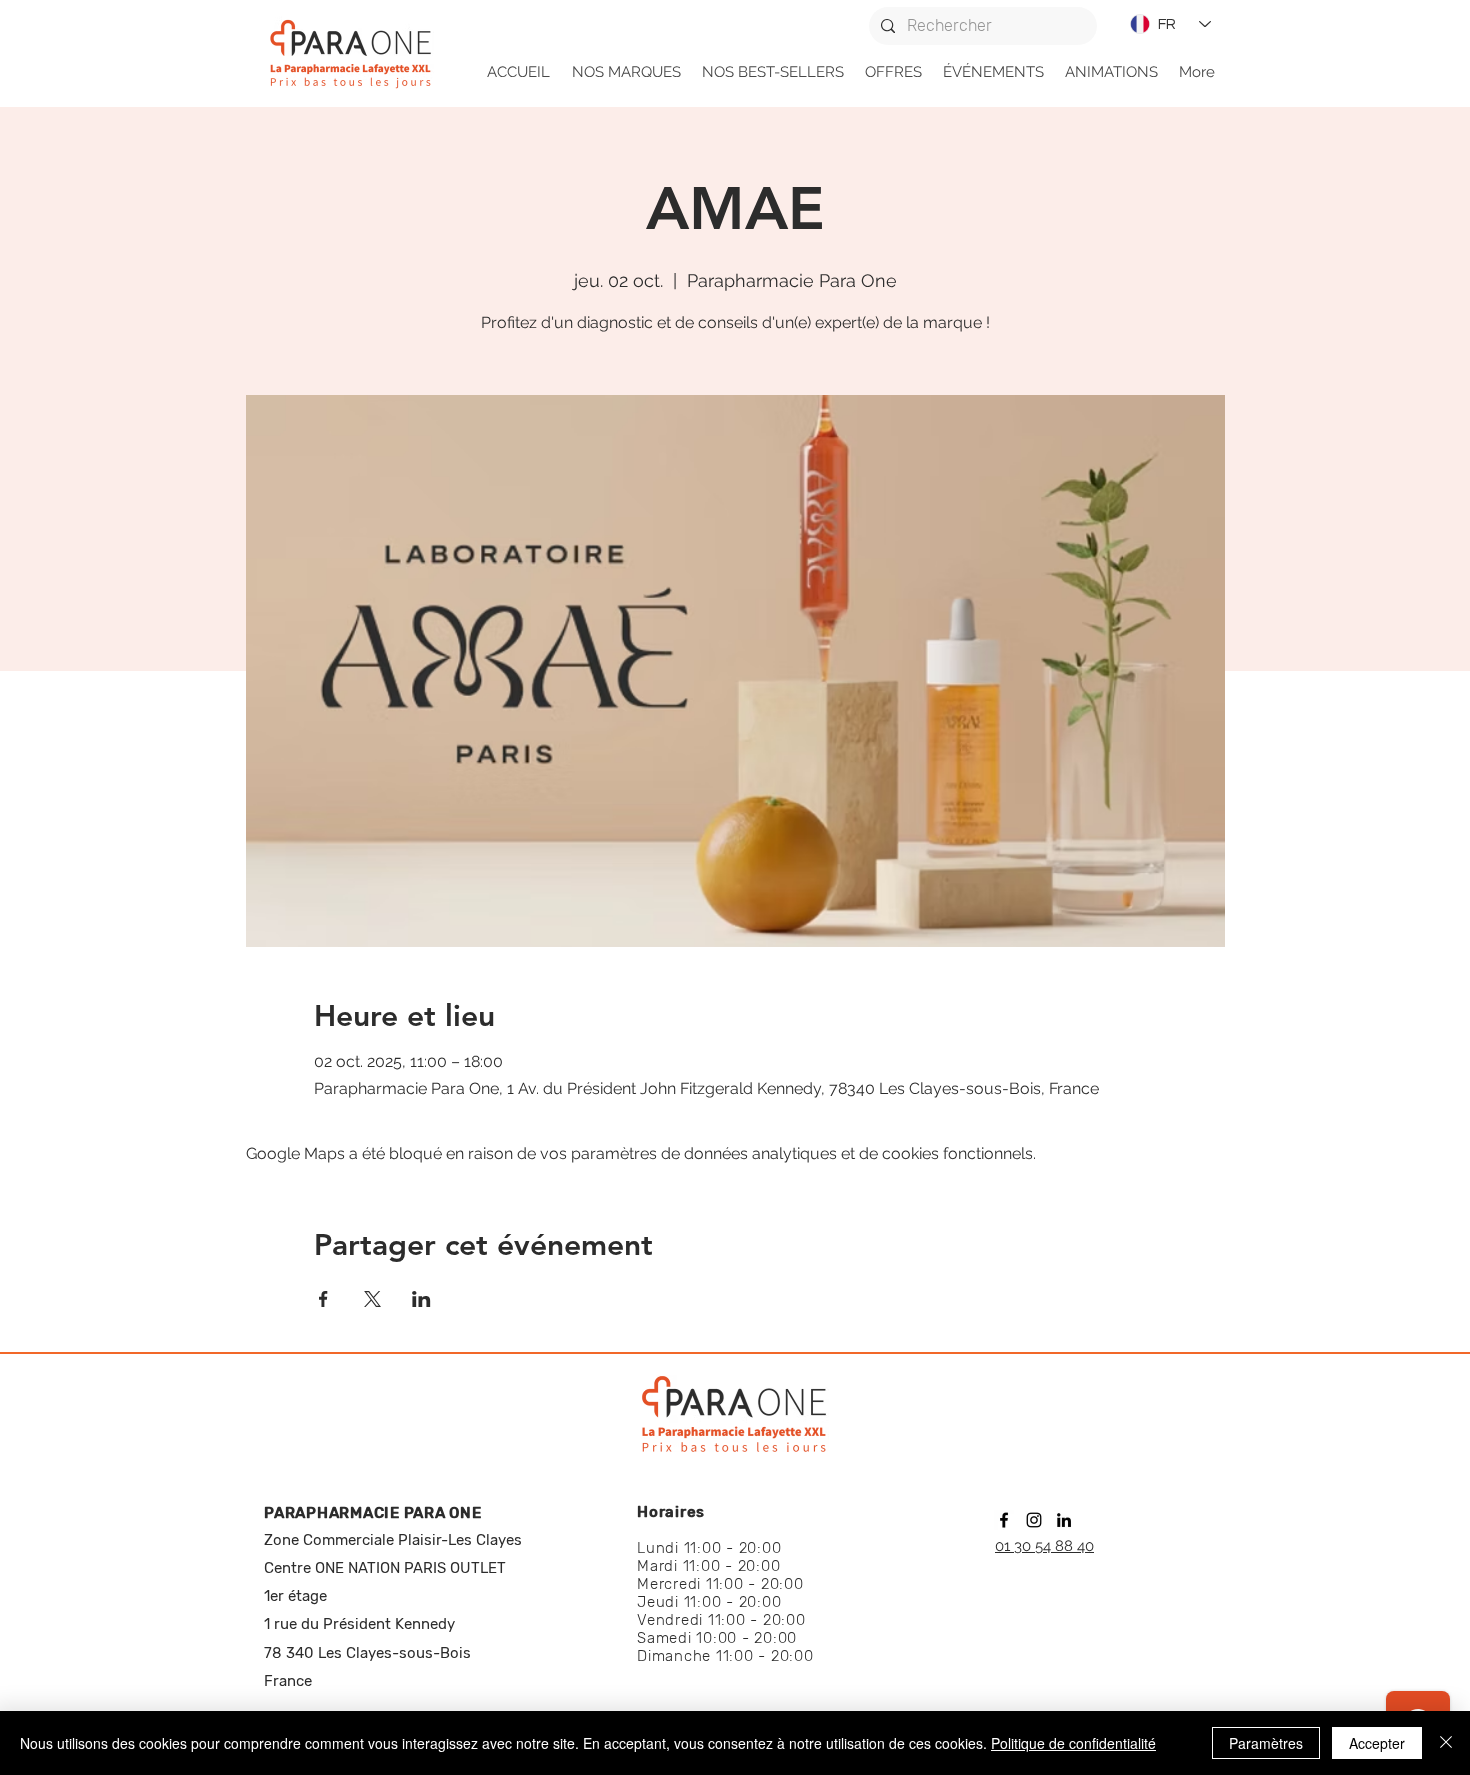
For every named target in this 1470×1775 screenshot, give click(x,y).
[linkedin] (1064, 1520)
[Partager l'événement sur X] (372, 1299)
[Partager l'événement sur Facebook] (323, 1299)
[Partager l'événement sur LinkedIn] (421, 1299)
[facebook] (1004, 1520)
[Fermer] (1446, 1743)
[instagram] (1034, 1520)
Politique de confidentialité (1073, 1743)
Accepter (1377, 1743)
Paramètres (1266, 1743)
